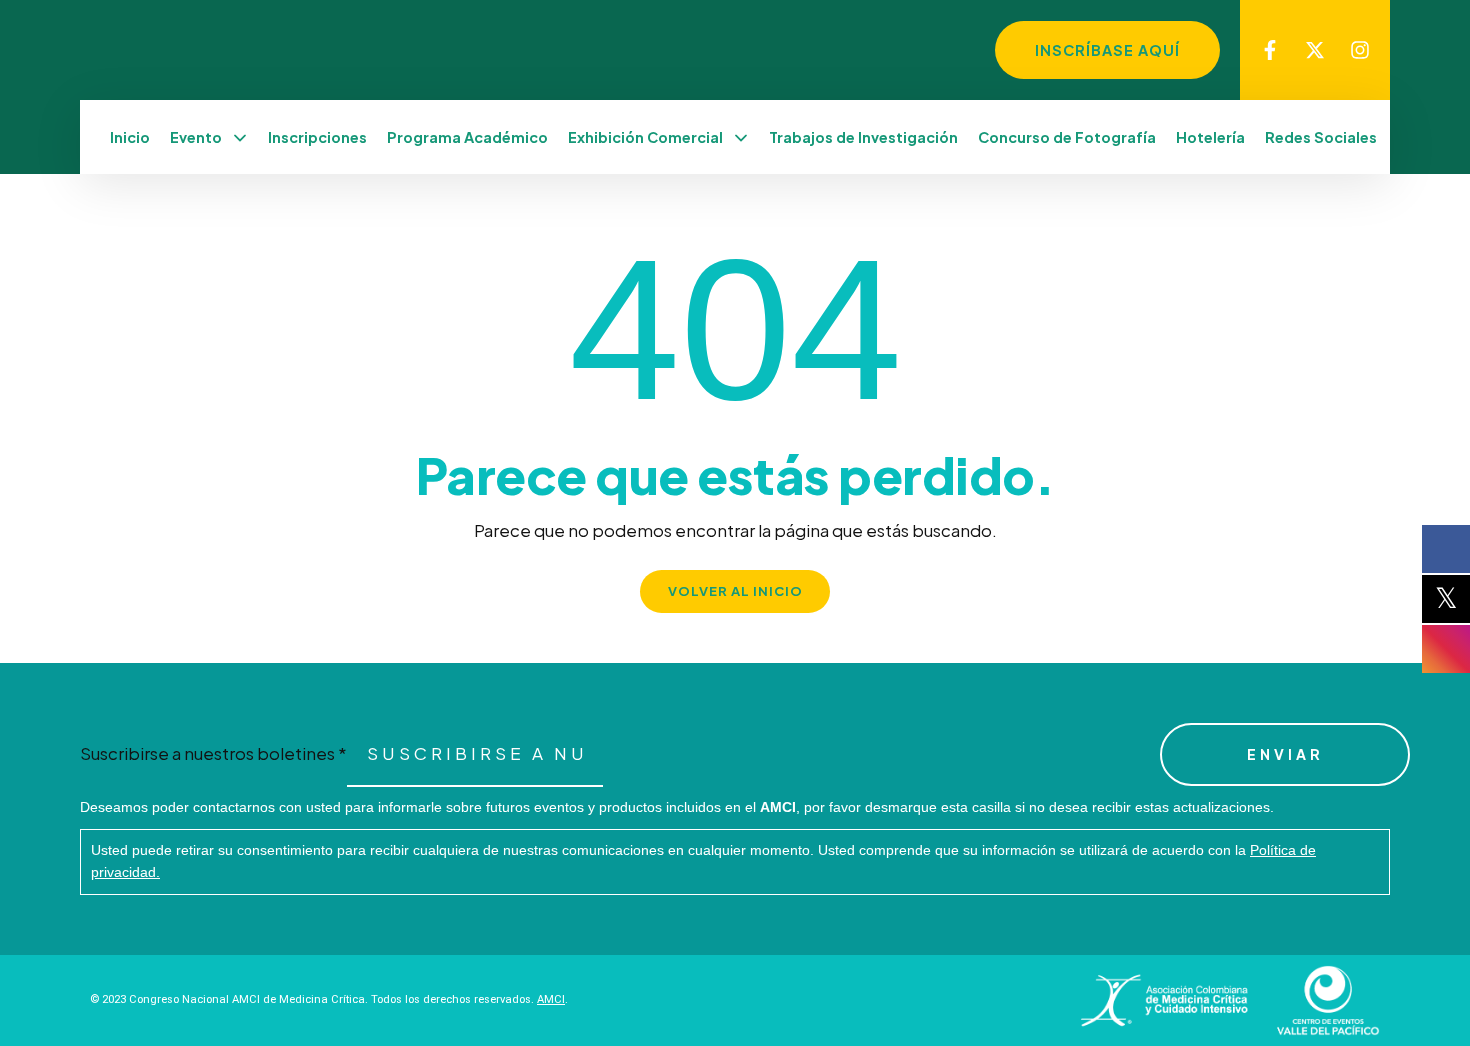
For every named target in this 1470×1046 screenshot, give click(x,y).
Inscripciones (317, 137)
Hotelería (1210, 137)
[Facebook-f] (1270, 50)
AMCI (551, 999)
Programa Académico (467, 137)
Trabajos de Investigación (863, 137)
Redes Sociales (1321, 137)
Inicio (130, 137)
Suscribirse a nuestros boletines (213, 753)
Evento (196, 137)
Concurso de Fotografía (1067, 137)
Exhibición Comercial (645, 137)
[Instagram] (1360, 50)
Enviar (1285, 754)
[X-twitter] (1315, 50)
